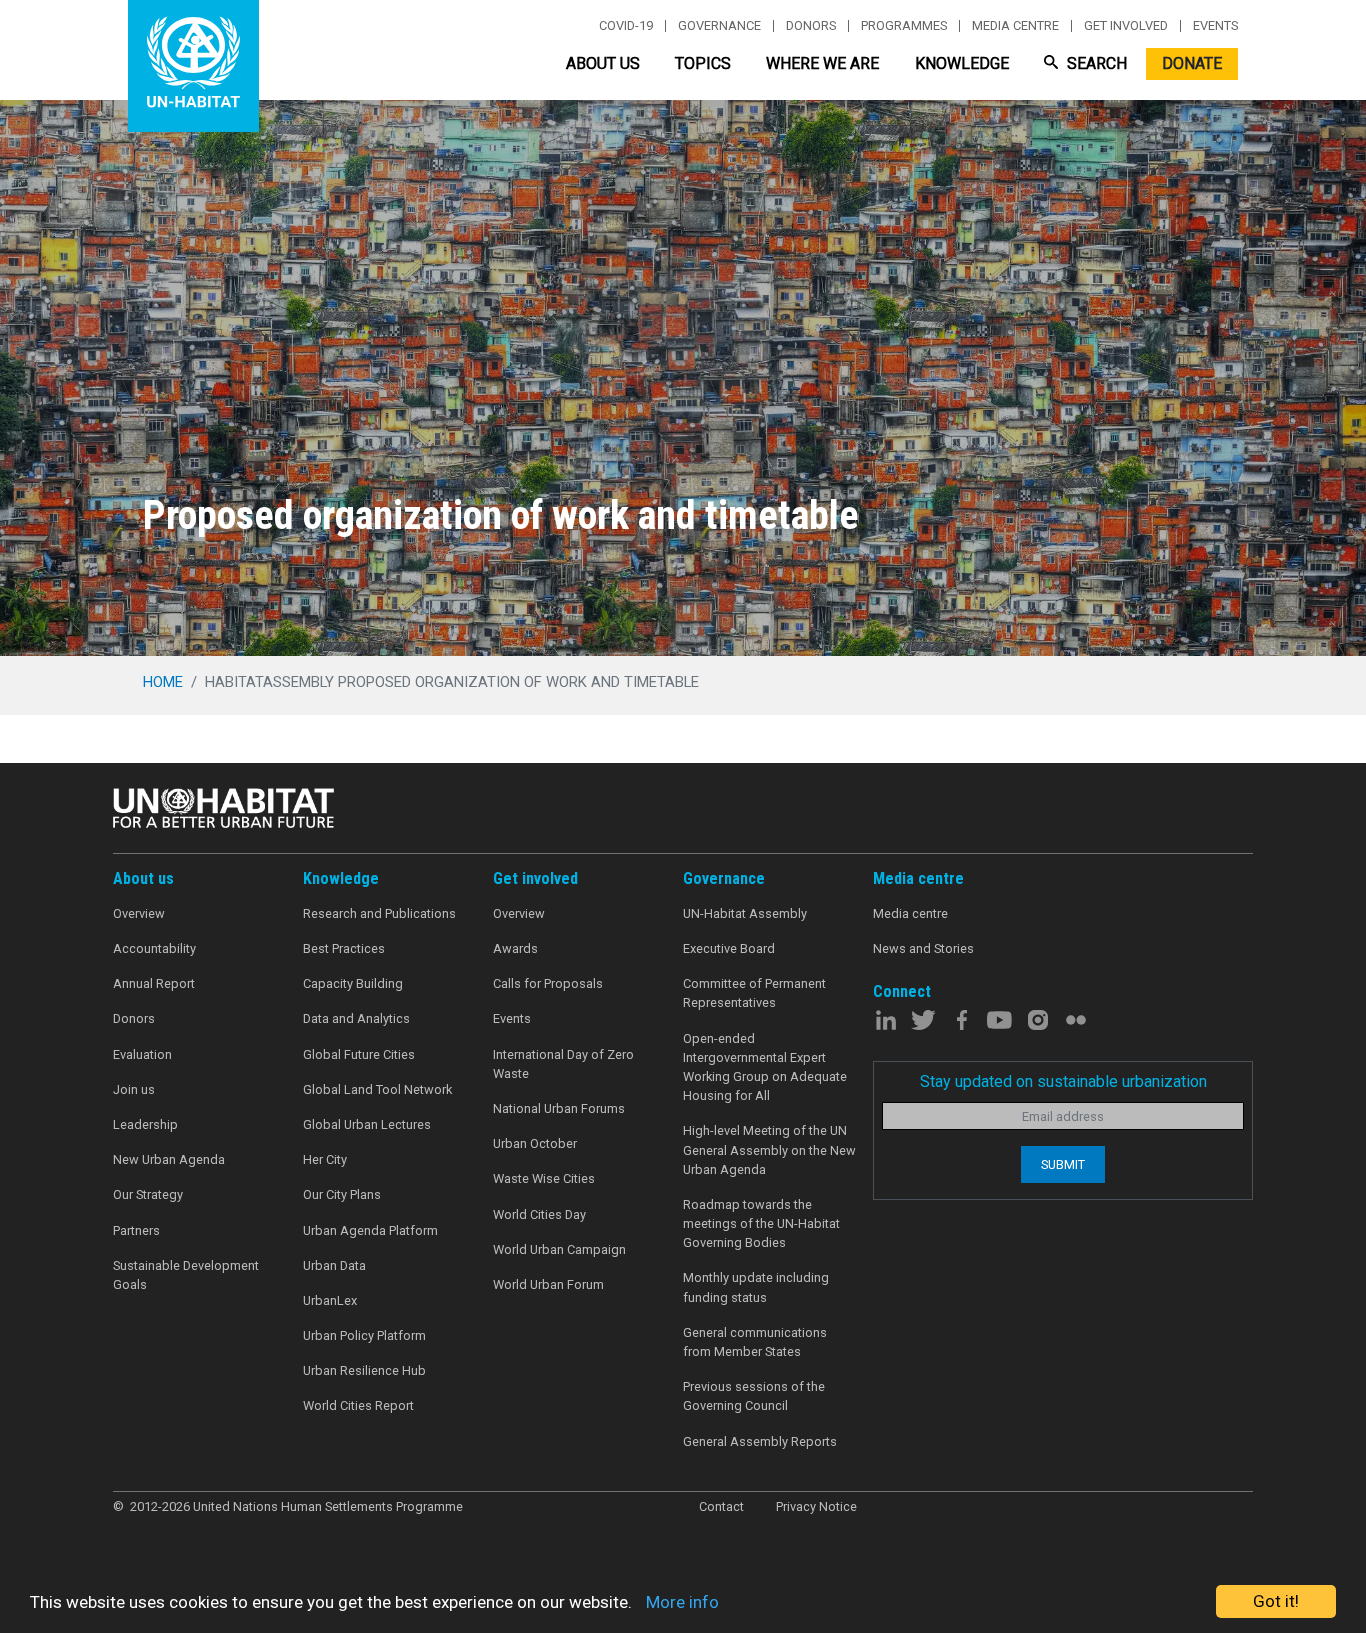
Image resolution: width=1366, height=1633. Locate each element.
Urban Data (334, 1265)
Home (163, 682)
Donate (1192, 63)
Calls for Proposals (548, 983)
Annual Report (154, 983)
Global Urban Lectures (367, 1124)
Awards (515, 948)
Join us (134, 1089)
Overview (139, 913)
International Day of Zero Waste (563, 1064)
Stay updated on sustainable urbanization (1063, 1081)
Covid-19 (626, 26)
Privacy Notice (816, 1506)
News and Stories (923, 948)
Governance (719, 26)
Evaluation (142, 1054)
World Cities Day (539, 1214)
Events (1215, 26)
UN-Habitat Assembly (745, 913)
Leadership (145, 1124)
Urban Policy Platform (364, 1335)
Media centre (1015, 26)
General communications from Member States (755, 1342)
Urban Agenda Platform (370, 1230)
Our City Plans (342, 1194)
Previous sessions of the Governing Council (754, 1396)
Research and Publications (379, 913)
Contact (721, 1506)
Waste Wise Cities (544, 1178)
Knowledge (962, 63)
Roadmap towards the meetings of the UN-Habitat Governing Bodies (761, 1223)
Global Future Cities (359, 1054)
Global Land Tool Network (377, 1089)
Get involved (1126, 26)
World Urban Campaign (559, 1249)
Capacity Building (353, 983)
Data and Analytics (356, 1018)
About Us (603, 63)
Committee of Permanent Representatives (754, 993)
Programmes (904, 26)
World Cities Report (358, 1405)
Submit (1063, 1164)
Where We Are (822, 63)
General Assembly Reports (760, 1441)
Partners (136, 1230)
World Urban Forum (548, 1284)
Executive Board (729, 948)
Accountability (154, 948)
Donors (811, 26)
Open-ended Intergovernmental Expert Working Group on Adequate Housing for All (765, 1067)
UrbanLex (330, 1300)
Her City (325, 1159)
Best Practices (344, 948)
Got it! (1276, 1601)
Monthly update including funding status (756, 1287)
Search (1095, 63)
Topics (703, 63)
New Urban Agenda (169, 1159)
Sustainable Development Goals (186, 1275)
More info (682, 1602)
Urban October (535, 1143)
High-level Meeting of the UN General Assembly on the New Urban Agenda (769, 1149)
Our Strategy (148, 1194)
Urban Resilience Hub (364, 1370)
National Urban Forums (559, 1108)
